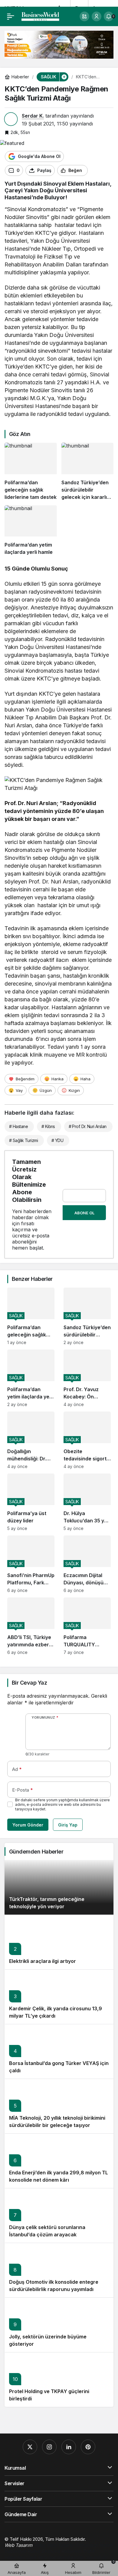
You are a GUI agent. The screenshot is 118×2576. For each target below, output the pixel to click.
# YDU (57, 1140)
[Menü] (11, 16)
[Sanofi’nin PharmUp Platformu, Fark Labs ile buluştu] (31, 1564)
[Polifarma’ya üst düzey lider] (31, 1502)
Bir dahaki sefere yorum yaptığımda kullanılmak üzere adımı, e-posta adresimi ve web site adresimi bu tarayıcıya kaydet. (62, 1804)
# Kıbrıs (48, 1126)
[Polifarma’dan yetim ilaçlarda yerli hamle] (31, 531)
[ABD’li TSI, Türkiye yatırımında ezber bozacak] (31, 1626)
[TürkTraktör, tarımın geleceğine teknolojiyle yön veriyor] (59, 1887)
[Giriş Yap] (97, 16)
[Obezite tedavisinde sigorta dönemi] (87, 1440)
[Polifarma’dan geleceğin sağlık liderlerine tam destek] (31, 472)
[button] (84, 16)
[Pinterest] (88, 2447)
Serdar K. (33, 116)
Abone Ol (84, 1213)
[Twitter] (30, 2447)
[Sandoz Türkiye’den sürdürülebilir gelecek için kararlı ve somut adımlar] (88, 472)
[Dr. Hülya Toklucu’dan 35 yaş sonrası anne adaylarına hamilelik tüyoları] (87, 1502)
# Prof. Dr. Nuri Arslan (88, 1126)
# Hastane (18, 1126)
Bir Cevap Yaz (29, 1683)
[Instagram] (49, 2447)
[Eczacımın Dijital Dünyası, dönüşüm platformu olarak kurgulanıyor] (87, 1564)
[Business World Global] (40, 16)
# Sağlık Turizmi (23, 1140)
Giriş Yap (68, 1825)
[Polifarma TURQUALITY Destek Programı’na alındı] (87, 1626)
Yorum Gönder (28, 1825)
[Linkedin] (69, 2447)
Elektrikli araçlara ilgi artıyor (43, 1961)
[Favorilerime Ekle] (95, 170)
